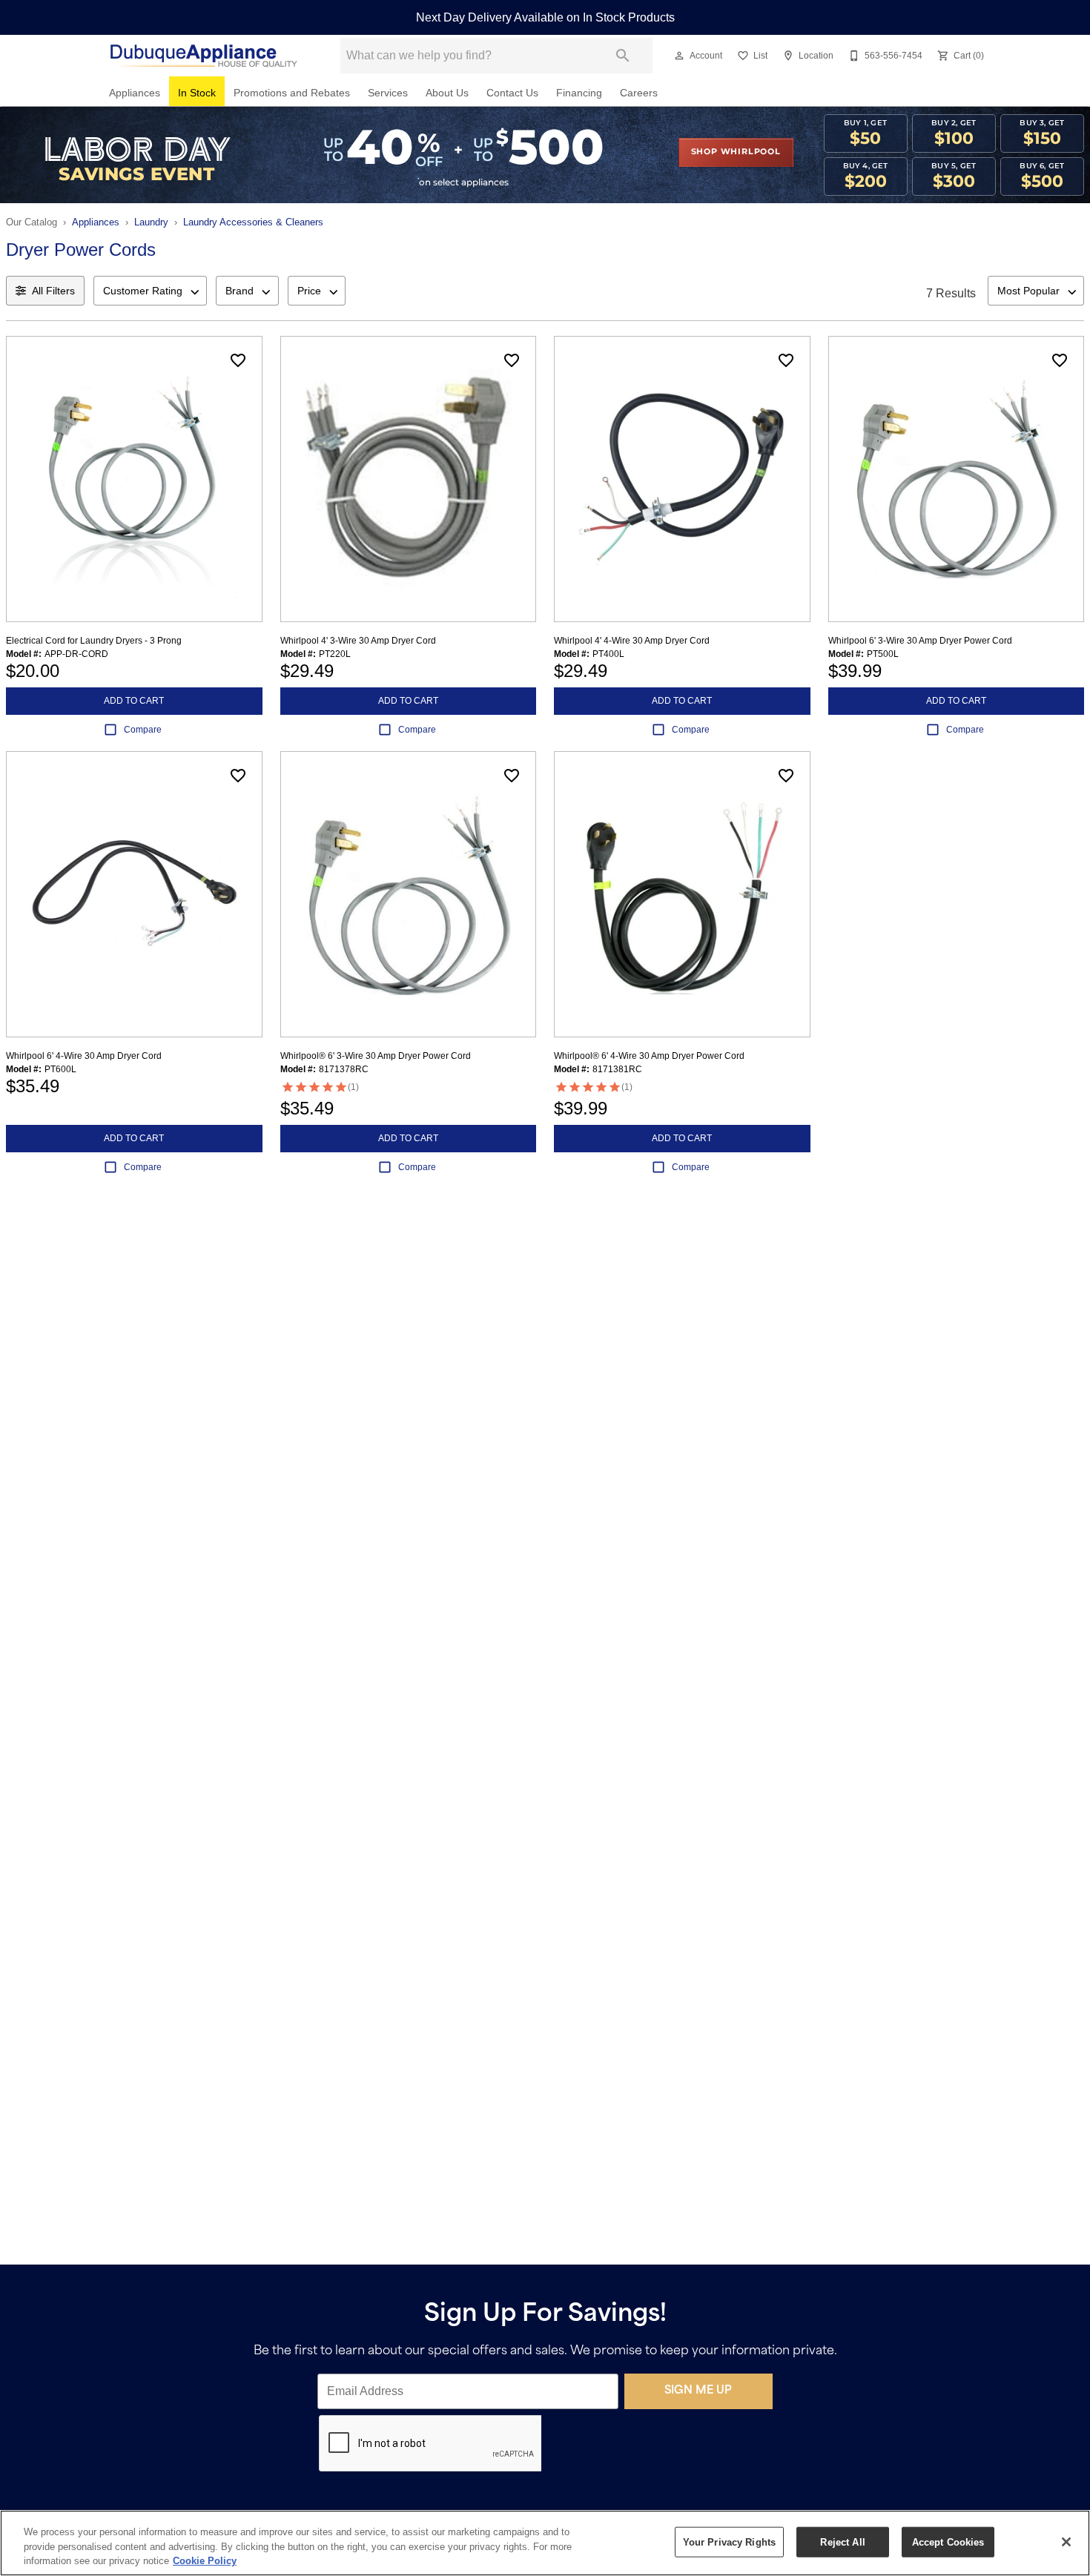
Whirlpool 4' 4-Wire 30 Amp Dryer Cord (632, 641)
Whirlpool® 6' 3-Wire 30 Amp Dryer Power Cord (376, 1056)
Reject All (842, 2542)
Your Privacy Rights (729, 2542)
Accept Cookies (948, 2542)
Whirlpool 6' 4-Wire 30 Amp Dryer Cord (84, 1056)
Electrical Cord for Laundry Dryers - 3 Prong (94, 641)
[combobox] (150, 291)
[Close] (1066, 2542)
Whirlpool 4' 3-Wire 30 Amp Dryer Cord (358, 641)
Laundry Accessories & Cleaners (253, 222)
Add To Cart (134, 701)
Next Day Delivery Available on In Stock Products (545, 17)
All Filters (53, 291)
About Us (447, 93)
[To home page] (202, 56)
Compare (143, 730)
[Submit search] (623, 56)
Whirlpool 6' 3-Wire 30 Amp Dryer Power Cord (920, 641)
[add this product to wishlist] (238, 360)
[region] (545, 2543)
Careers (639, 93)
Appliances (135, 93)
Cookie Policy (205, 2561)
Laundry (151, 222)
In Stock (197, 93)
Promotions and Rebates (292, 93)
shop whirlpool (736, 152)
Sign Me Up (698, 2391)
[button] (679, 56)
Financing (579, 93)
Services (388, 93)
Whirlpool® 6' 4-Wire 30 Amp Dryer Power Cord (649, 1056)
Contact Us (512, 93)
